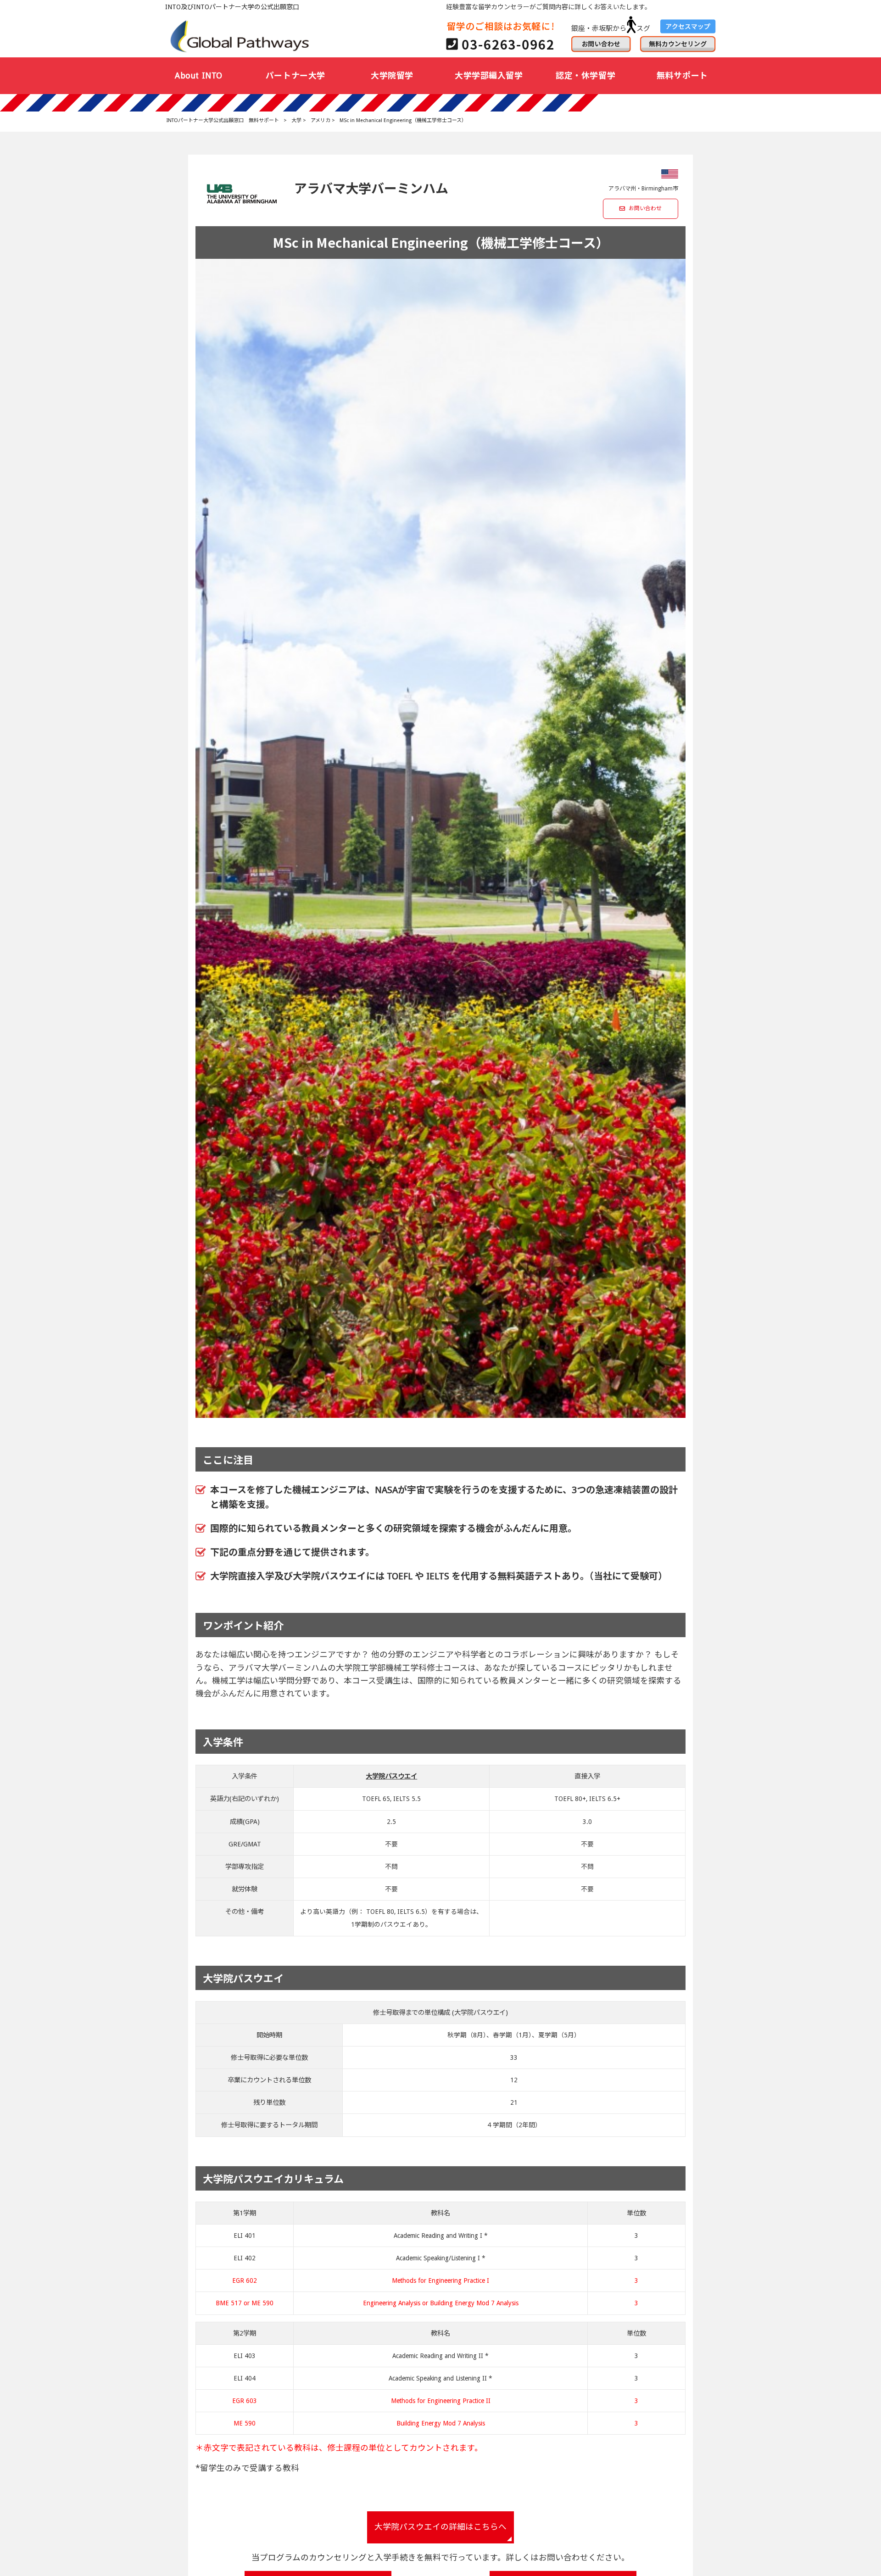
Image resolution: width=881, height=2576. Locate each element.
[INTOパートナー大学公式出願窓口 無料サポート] (241, 36)
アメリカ (321, 120)
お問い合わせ (645, 208)
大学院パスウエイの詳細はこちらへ (440, 2527)
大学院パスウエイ (391, 1776)
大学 (296, 120)
